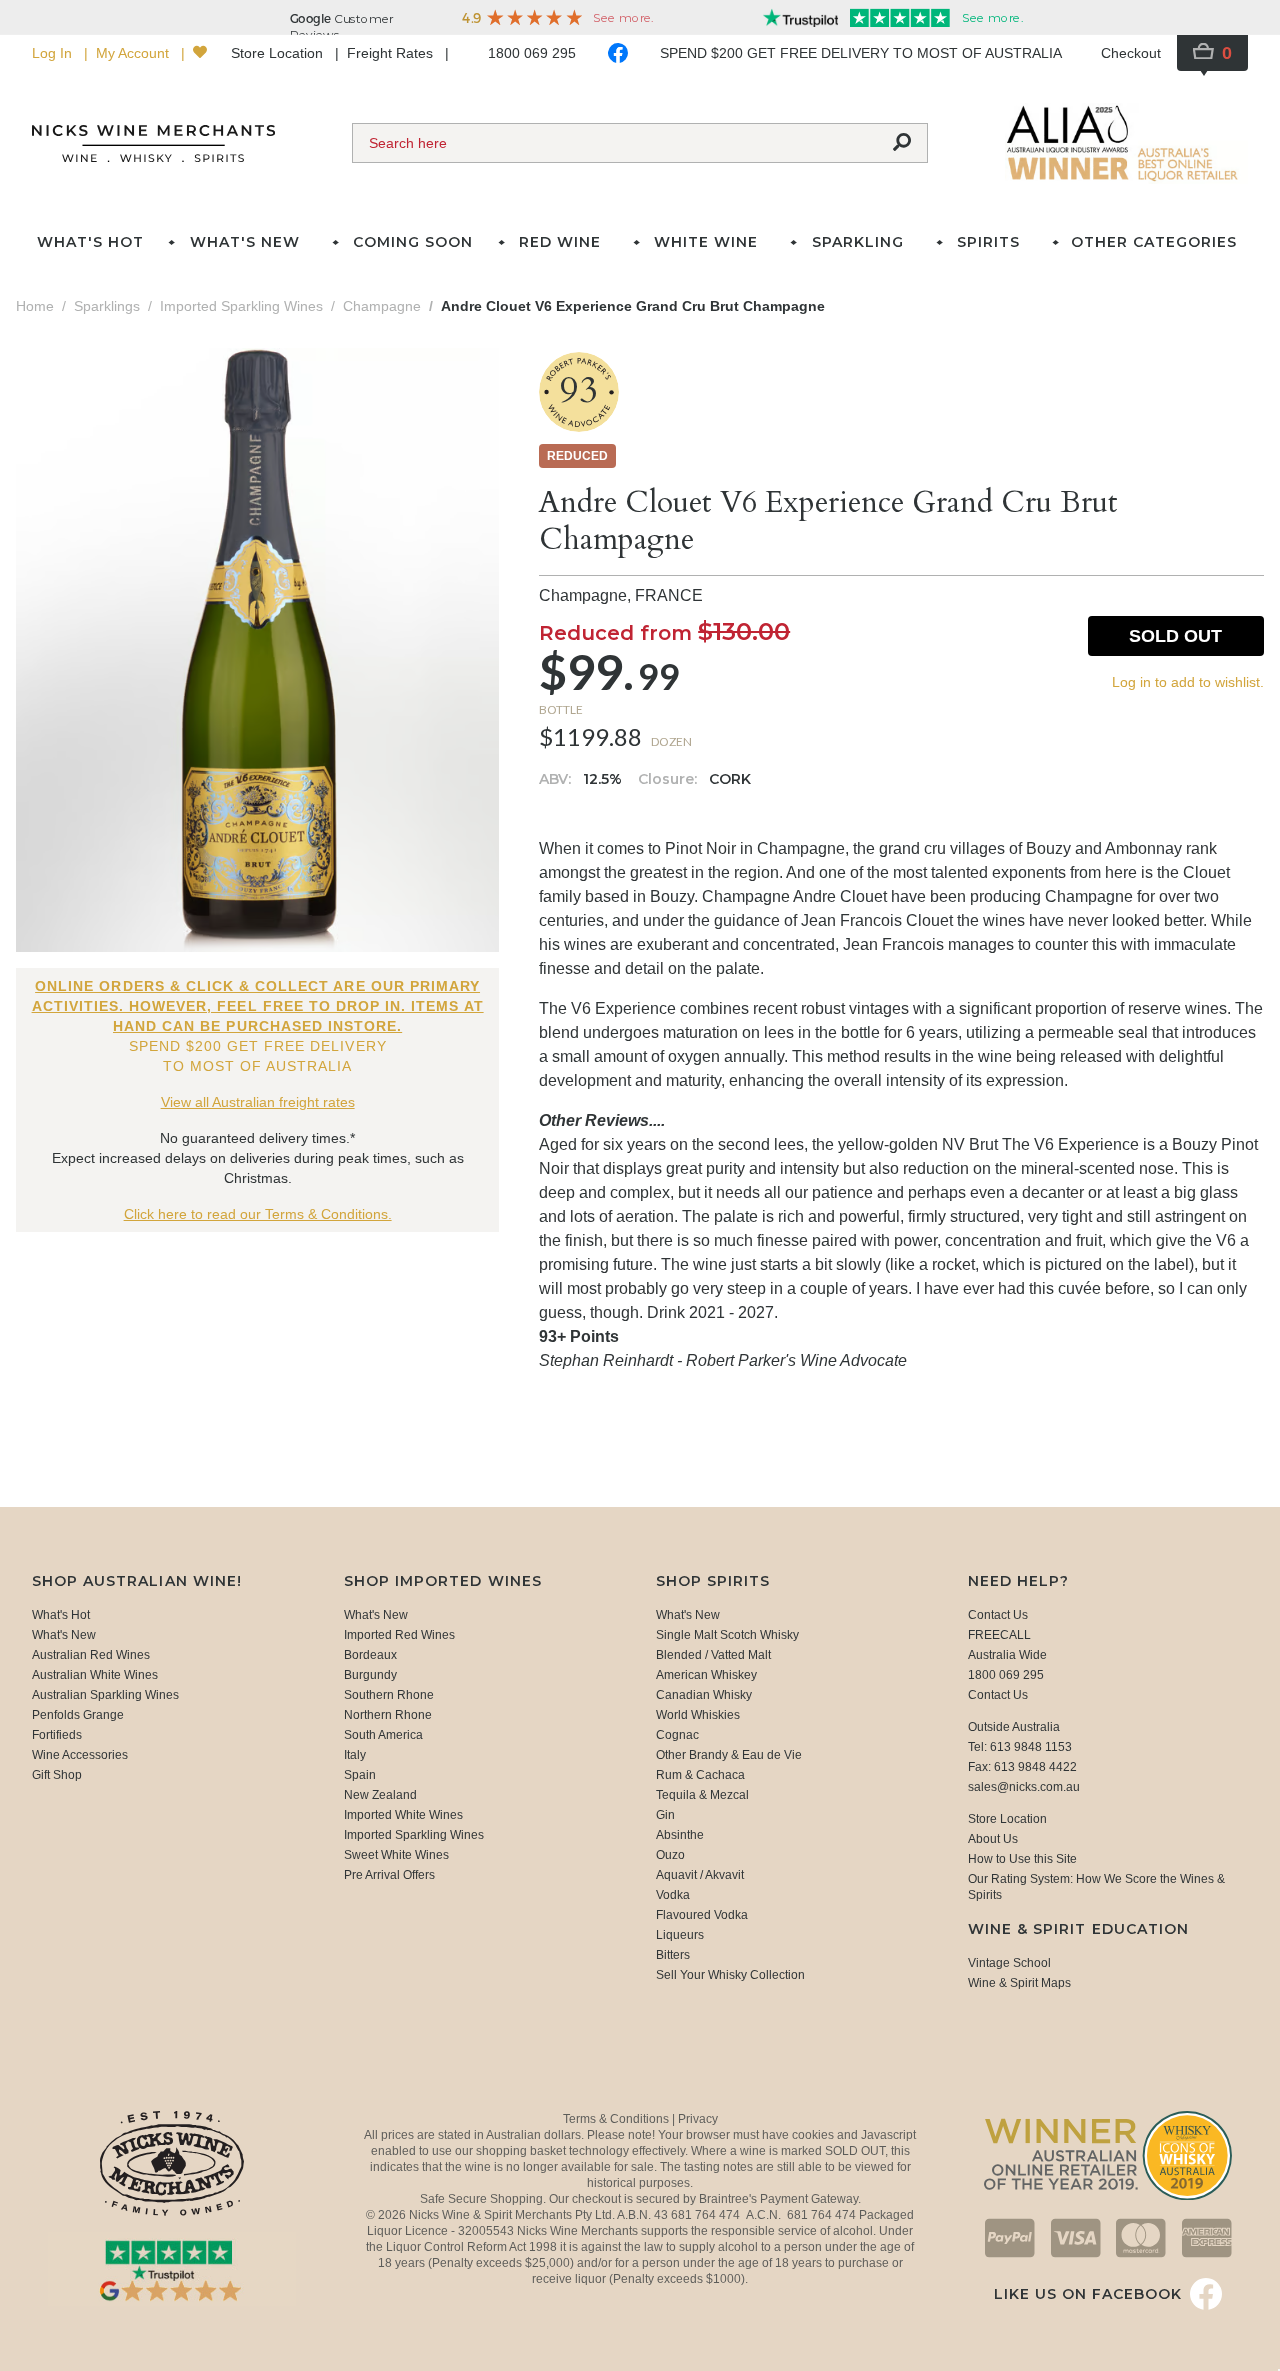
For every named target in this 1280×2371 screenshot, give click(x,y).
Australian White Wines (95, 1675)
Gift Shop (57, 1775)
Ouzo (670, 1855)
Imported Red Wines (399, 1635)
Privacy (698, 2119)
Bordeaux (370, 1655)
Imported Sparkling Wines (414, 1835)
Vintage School (1009, 1963)
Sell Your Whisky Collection (730, 1975)
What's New (64, 1635)
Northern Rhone (388, 1715)
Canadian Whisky (704, 1695)
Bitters (673, 1955)
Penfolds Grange (78, 1715)
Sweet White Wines (396, 1855)
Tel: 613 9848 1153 (1020, 1747)
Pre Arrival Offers (389, 1875)
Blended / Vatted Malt (713, 1655)
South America (383, 1735)
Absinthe (680, 1835)
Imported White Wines (403, 1815)
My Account (134, 53)
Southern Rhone (389, 1695)
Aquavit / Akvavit (700, 1875)
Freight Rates (392, 53)
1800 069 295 (532, 53)
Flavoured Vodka (702, 1915)
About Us (993, 1839)
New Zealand (380, 1795)
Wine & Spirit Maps (1019, 1983)
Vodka (673, 1895)
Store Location (279, 53)
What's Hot (90, 242)
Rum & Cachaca (700, 1775)
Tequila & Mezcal (702, 1795)
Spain (360, 1775)
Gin (665, 1815)
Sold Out (1175, 636)
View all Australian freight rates (258, 1102)
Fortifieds (57, 1735)
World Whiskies (698, 1715)
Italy (355, 1755)
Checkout (1131, 53)
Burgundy (370, 1675)
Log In (54, 53)
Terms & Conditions (617, 2119)
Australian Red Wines (91, 1655)
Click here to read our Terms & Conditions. (258, 1214)
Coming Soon (413, 242)
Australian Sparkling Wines (105, 1695)
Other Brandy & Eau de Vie (729, 1755)
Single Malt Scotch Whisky (727, 1635)
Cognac (677, 1735)
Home (35, 306)
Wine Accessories (80, 1755)
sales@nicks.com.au (1024, 1787)
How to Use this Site (1022, 1859)
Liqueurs (680, 1935)
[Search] (902, 143)
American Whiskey (706, 1675)
